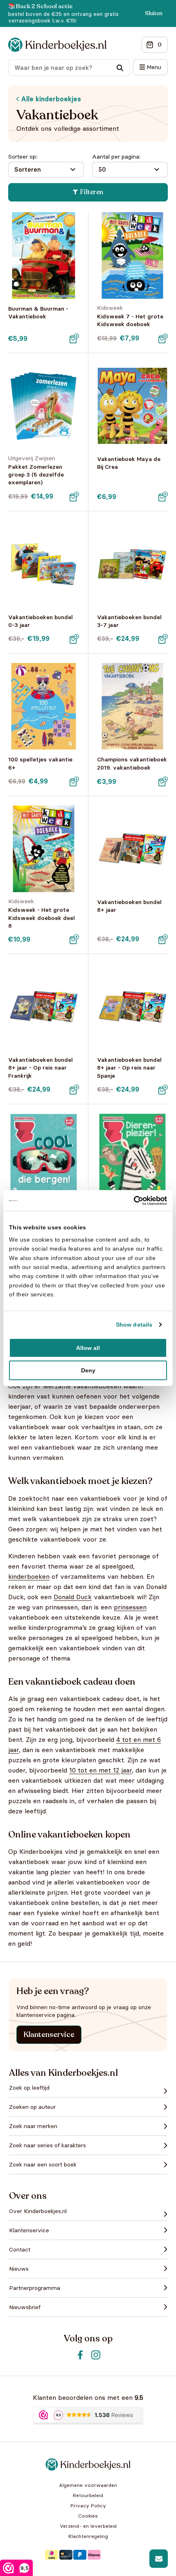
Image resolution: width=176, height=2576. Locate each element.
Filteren (92, 192)
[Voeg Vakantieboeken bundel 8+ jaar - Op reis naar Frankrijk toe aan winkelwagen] (74, 1090)
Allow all (88, 1348)
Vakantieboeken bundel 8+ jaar (129, 906)
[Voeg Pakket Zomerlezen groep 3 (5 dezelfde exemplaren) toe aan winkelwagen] (74, 497)
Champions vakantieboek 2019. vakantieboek (132, 763)
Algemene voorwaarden (88, 2485)
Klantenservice (49, 2034)
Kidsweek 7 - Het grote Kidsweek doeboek (130, 320)
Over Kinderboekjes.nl (38, 2211)
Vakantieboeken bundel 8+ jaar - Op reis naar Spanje (129, 1068)
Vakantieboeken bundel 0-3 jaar (41, 621)
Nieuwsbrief (25, 2307)
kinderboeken (29, 1576)
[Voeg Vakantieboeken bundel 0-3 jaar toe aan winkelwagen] (74, 639)
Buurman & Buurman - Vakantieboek (38, 312)
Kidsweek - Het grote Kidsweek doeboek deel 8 (42, 918)
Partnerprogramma (35, 2288)
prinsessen (130, 1607)
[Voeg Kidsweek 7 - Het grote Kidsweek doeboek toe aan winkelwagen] (163, 338)
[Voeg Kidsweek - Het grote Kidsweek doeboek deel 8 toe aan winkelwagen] (74, 939)
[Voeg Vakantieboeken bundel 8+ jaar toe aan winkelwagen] (163, 939)
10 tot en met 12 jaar (100, 1770)
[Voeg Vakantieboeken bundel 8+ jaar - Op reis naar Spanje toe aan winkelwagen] (163, 1090)
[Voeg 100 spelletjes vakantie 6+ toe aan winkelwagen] (74, 781)
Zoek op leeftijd (29, 2088)
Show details (134, 1325)
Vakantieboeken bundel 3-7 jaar (129, 621)
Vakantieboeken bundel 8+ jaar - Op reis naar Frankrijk (41, 1068)
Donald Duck (73, 1597)
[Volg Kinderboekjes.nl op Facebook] (80, 2355)
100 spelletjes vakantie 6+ (40, 763)
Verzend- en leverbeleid (88, 2526)
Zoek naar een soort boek (43, 2164)
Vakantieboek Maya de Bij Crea (129, 463)
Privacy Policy (88, 2506)
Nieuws (19, 2269)
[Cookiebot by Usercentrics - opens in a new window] (131, 1200)
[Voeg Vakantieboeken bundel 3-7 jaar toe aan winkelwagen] (163, 639)
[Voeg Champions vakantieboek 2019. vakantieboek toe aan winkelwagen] (163, 781)
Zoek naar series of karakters (47, 2145)
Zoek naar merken (33, 2126)
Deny (88, 1370)
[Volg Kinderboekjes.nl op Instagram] (96, 2355)
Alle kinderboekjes (50, 99)
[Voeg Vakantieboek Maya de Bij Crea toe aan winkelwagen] (163, 497)
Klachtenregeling (88, 2536)
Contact (20, 2249)
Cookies (88, 2516)
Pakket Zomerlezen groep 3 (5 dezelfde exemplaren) (36, 474)
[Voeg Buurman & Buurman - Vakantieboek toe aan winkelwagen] (74, 338)
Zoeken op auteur (32, 2107)
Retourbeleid (88, 2495)
